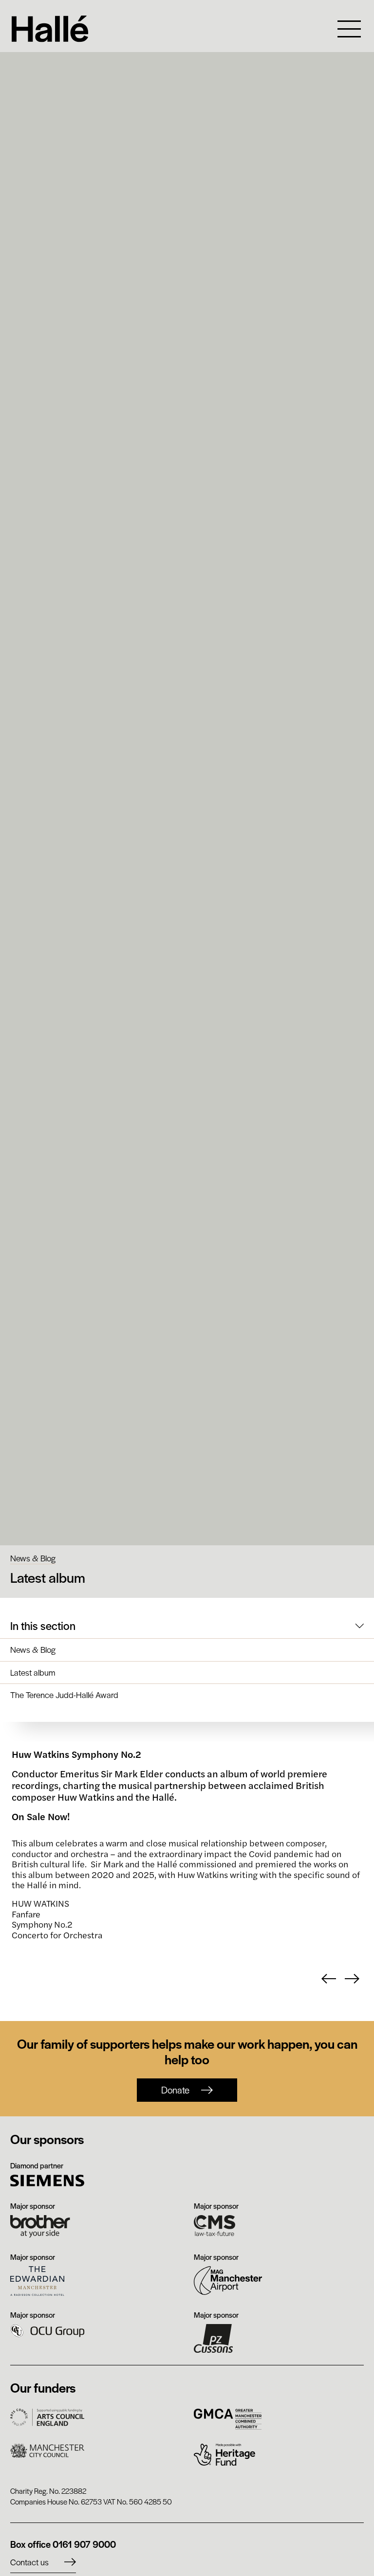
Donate (175, 2090)
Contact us (29, 2562)
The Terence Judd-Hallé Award (64, 1695)
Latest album (33, 1673)
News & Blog (33, 1558)
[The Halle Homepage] (166, 29)
